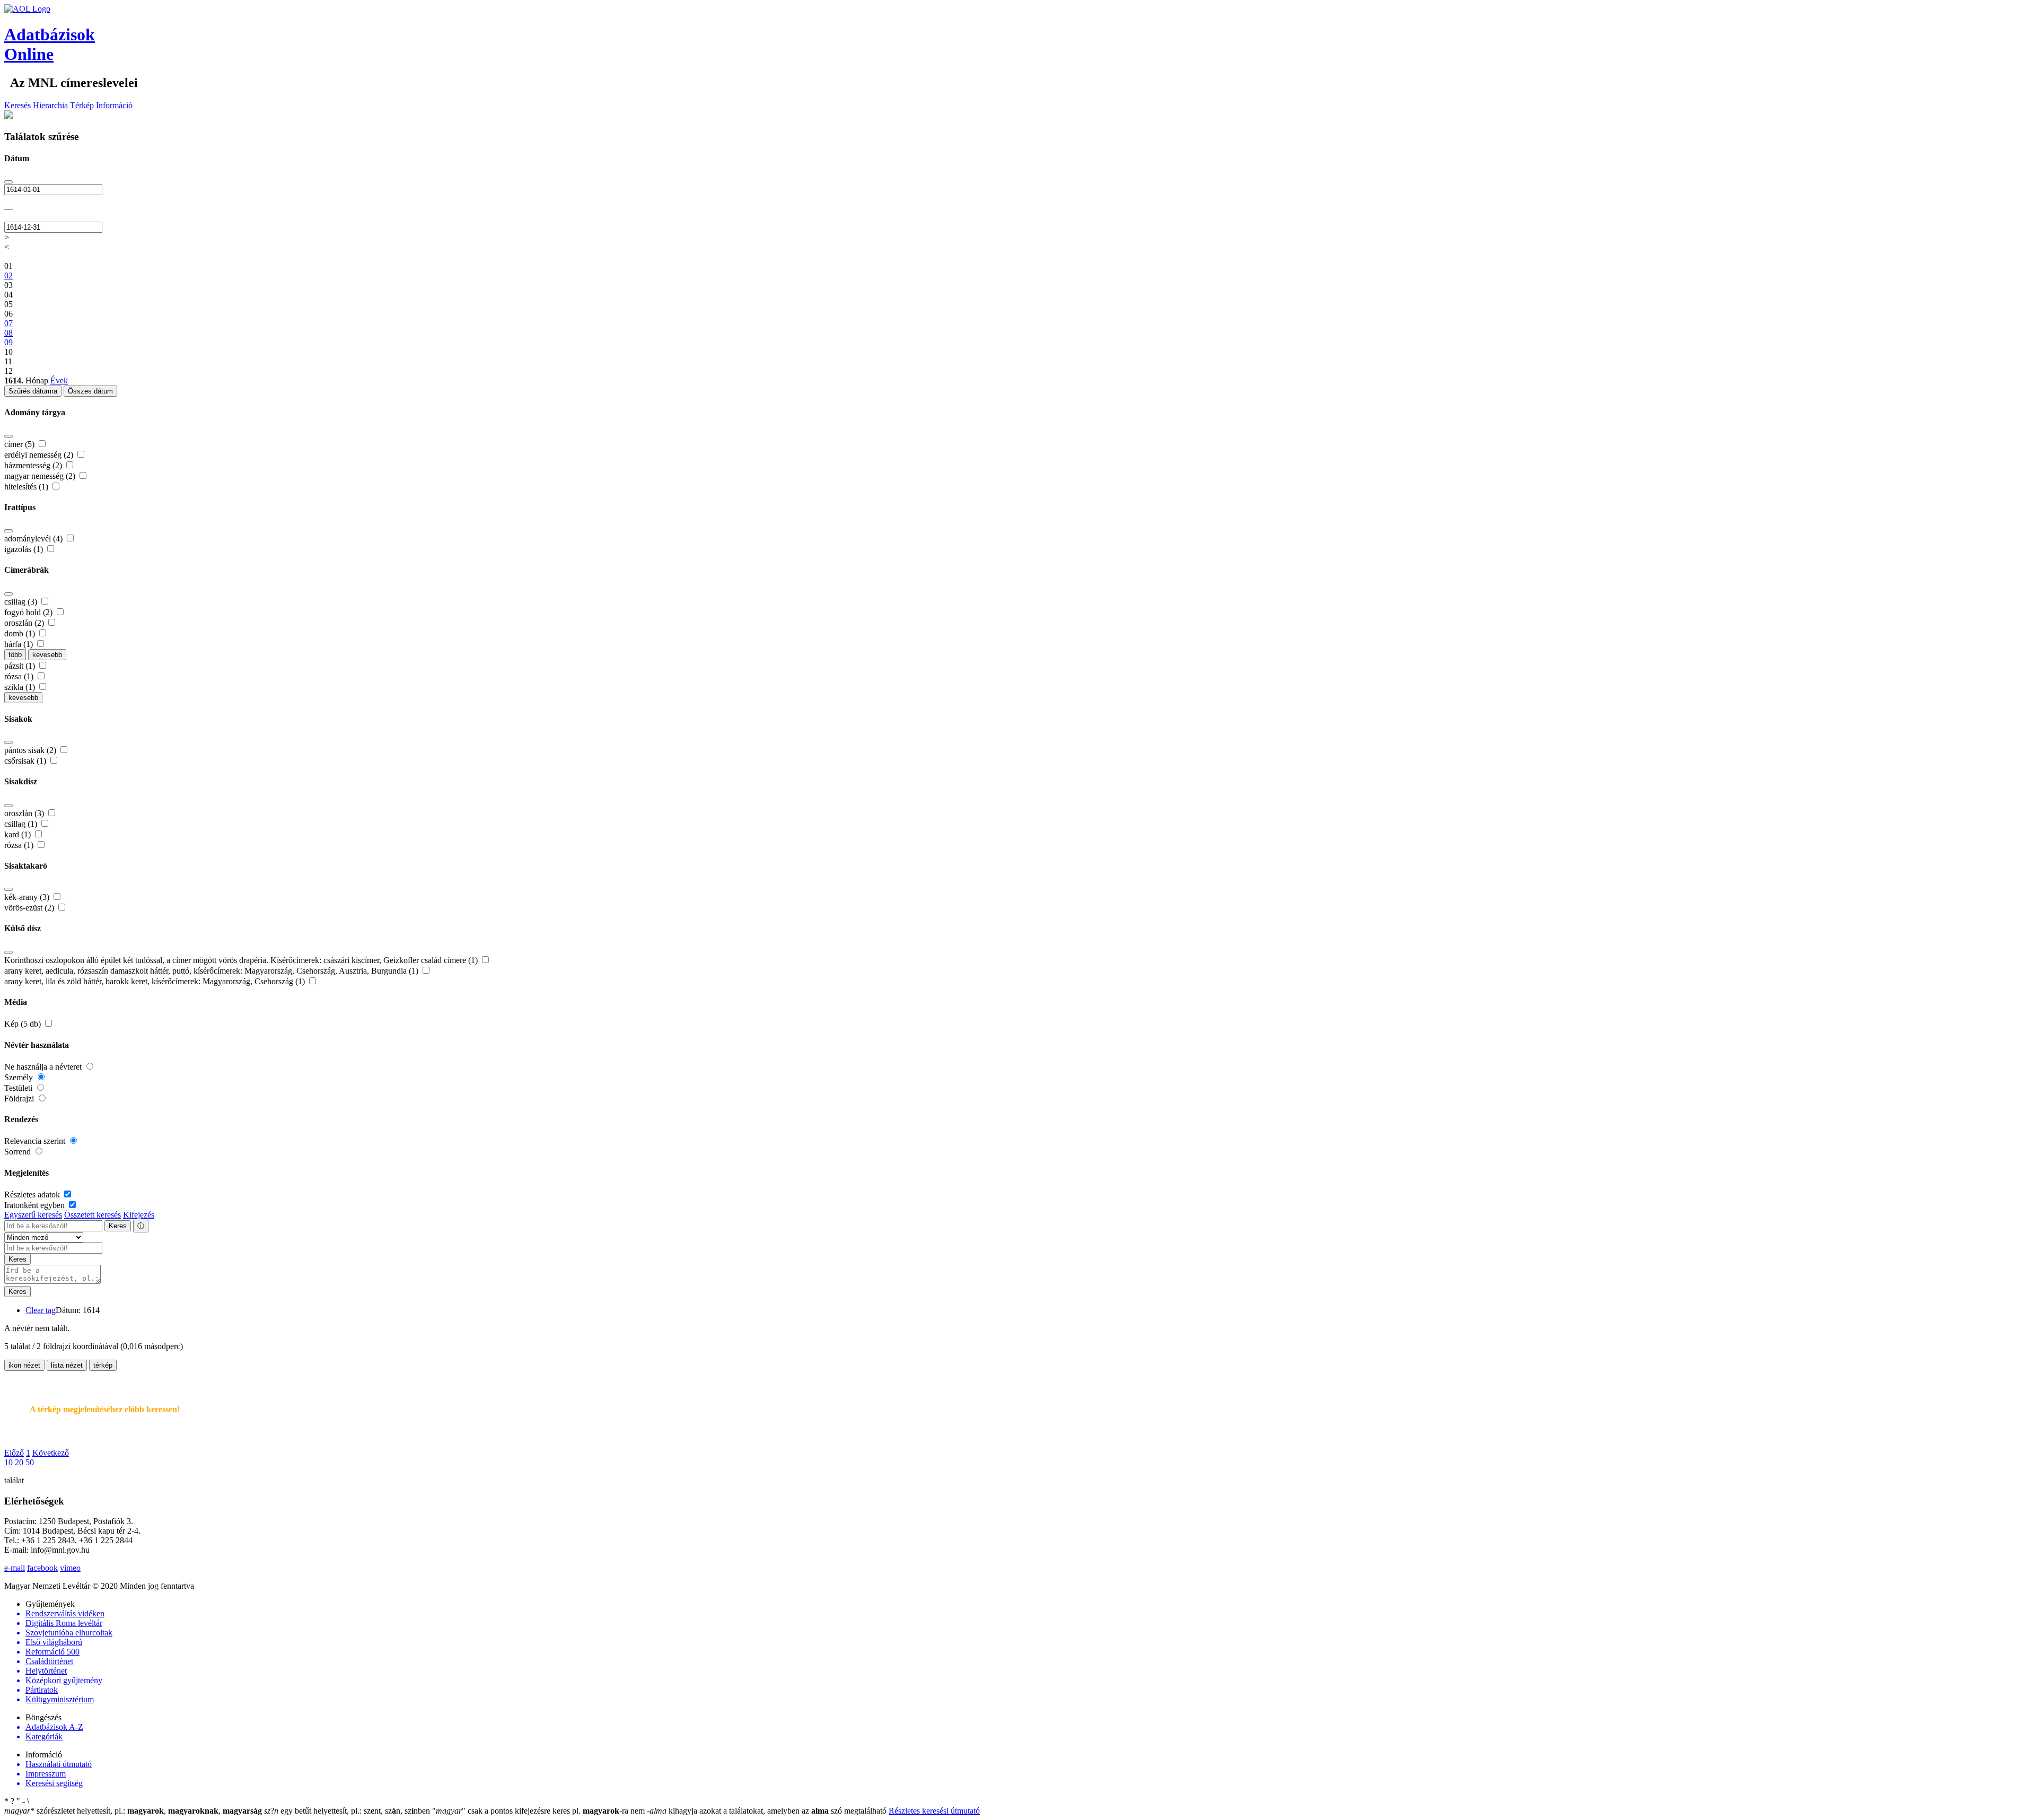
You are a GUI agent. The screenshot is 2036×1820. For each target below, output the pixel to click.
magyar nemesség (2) (41, 476)
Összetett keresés (93, 1215)
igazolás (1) (25, 549)
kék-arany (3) (28, 897)
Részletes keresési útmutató (934, 1811)
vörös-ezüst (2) (30, 908)
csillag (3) (22, 602)
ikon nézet (24, 1365)
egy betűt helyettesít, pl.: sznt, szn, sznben (348, 1811)
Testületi (19, 1088)
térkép (103, 1365)
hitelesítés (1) (27, 487)
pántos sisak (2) (31, 750)
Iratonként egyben (36, 1205)
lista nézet (67, 1365)
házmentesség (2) (34, 465)
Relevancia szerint (36, 1141)
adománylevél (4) (34, 539)
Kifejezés (139, 1215)
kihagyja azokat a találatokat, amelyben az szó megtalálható (768, 1811)
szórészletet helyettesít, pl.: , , (133, 1811)
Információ (114, 105)
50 (30, 1462)
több (15, 655)
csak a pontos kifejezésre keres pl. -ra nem (539, 1811)
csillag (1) (22, 824)
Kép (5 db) (24, 1024)
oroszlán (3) (25, 813)
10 (8, 1462)
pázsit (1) (21, 666)
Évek (59, 380)
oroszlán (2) (25, 623)
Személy (20, 1077)
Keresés (17, 105)
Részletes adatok (33, 1195)
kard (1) (19, 834)
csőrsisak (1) (26, 761)
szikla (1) (21, 687)
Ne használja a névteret (44, 1067)
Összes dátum (90, 391)
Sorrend (19, 1152)
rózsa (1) (20, 676)
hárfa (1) (20, 644)
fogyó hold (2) (29, 612)
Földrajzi (20, 1099)
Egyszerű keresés (33, 1215)
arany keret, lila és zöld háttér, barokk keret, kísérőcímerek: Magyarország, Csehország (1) (156, 981)
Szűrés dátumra (33, 391)
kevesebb (47, 655)
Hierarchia (50, 105)
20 (19, 1462)
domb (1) (21, 633)
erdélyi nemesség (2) (40, 455)
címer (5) (20, 444)
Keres (118, 1226)
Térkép (82, 105)
